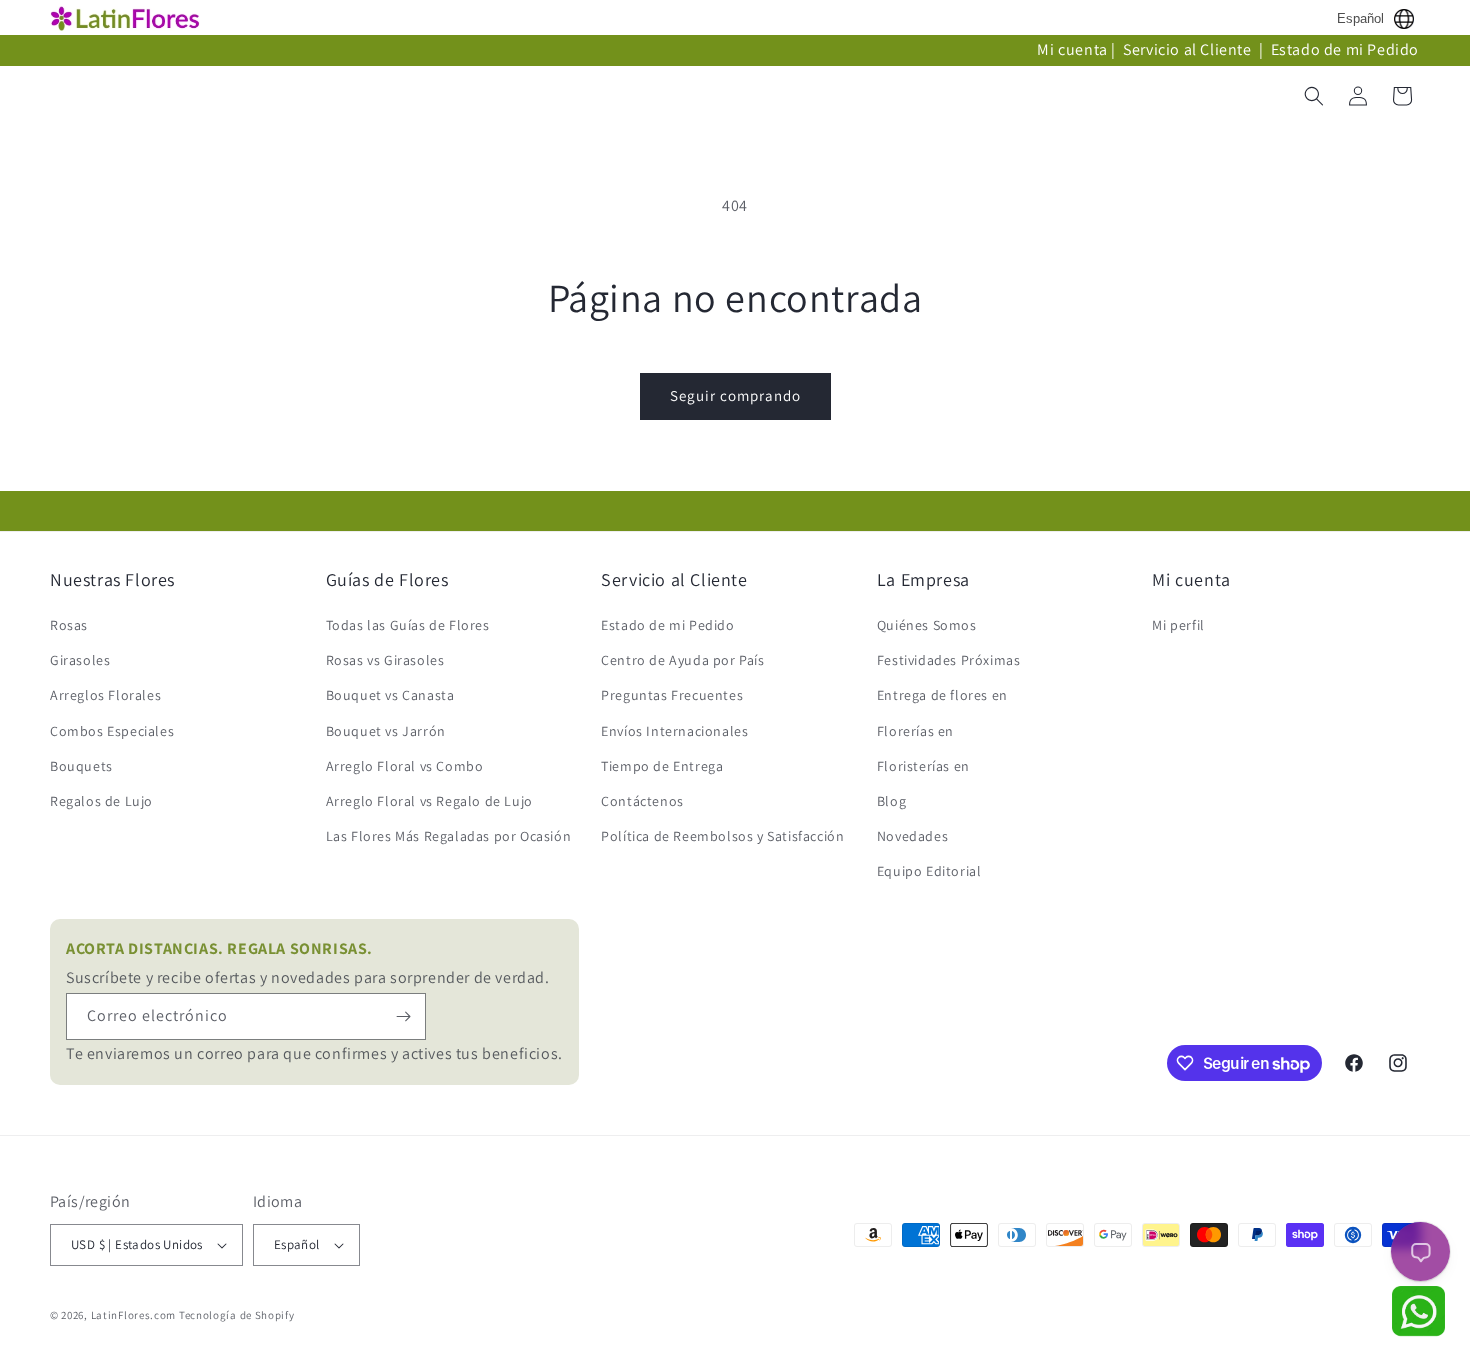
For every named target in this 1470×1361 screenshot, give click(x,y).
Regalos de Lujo (101, 801)
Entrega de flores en (942, 695)
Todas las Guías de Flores (408, 625)
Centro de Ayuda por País (682, 660)
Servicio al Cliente (1189, 49)
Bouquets (81, 766)
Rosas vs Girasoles (385, 660)
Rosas (69, 625)
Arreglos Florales (105, 695)
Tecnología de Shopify (237, 1315)
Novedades (912, 836)
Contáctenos (642, 801)
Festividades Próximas (949, 660)
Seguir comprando (735, 395)
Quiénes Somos (927, 625)
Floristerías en (923, 766)
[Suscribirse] (403, 1016)
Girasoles (80, 660)
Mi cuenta (1072, 49)
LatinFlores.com (134, 1315)
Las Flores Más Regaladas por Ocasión (449, 836)
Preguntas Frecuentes (672, 695)
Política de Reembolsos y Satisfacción (722, 836)
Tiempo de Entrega (662, 766)
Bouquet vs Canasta (390, 695)
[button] (1314, 96)
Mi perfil (1178, 625)
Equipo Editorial (929, 871)
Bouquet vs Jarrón (386, 731)
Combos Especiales (112, 731)
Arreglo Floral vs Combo (405, 766)
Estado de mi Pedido (1345, 49)
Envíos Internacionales (674, 731)
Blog (891, 801)
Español (1360, 18)
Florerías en (915, 731)
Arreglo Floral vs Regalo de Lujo (429, 801)
